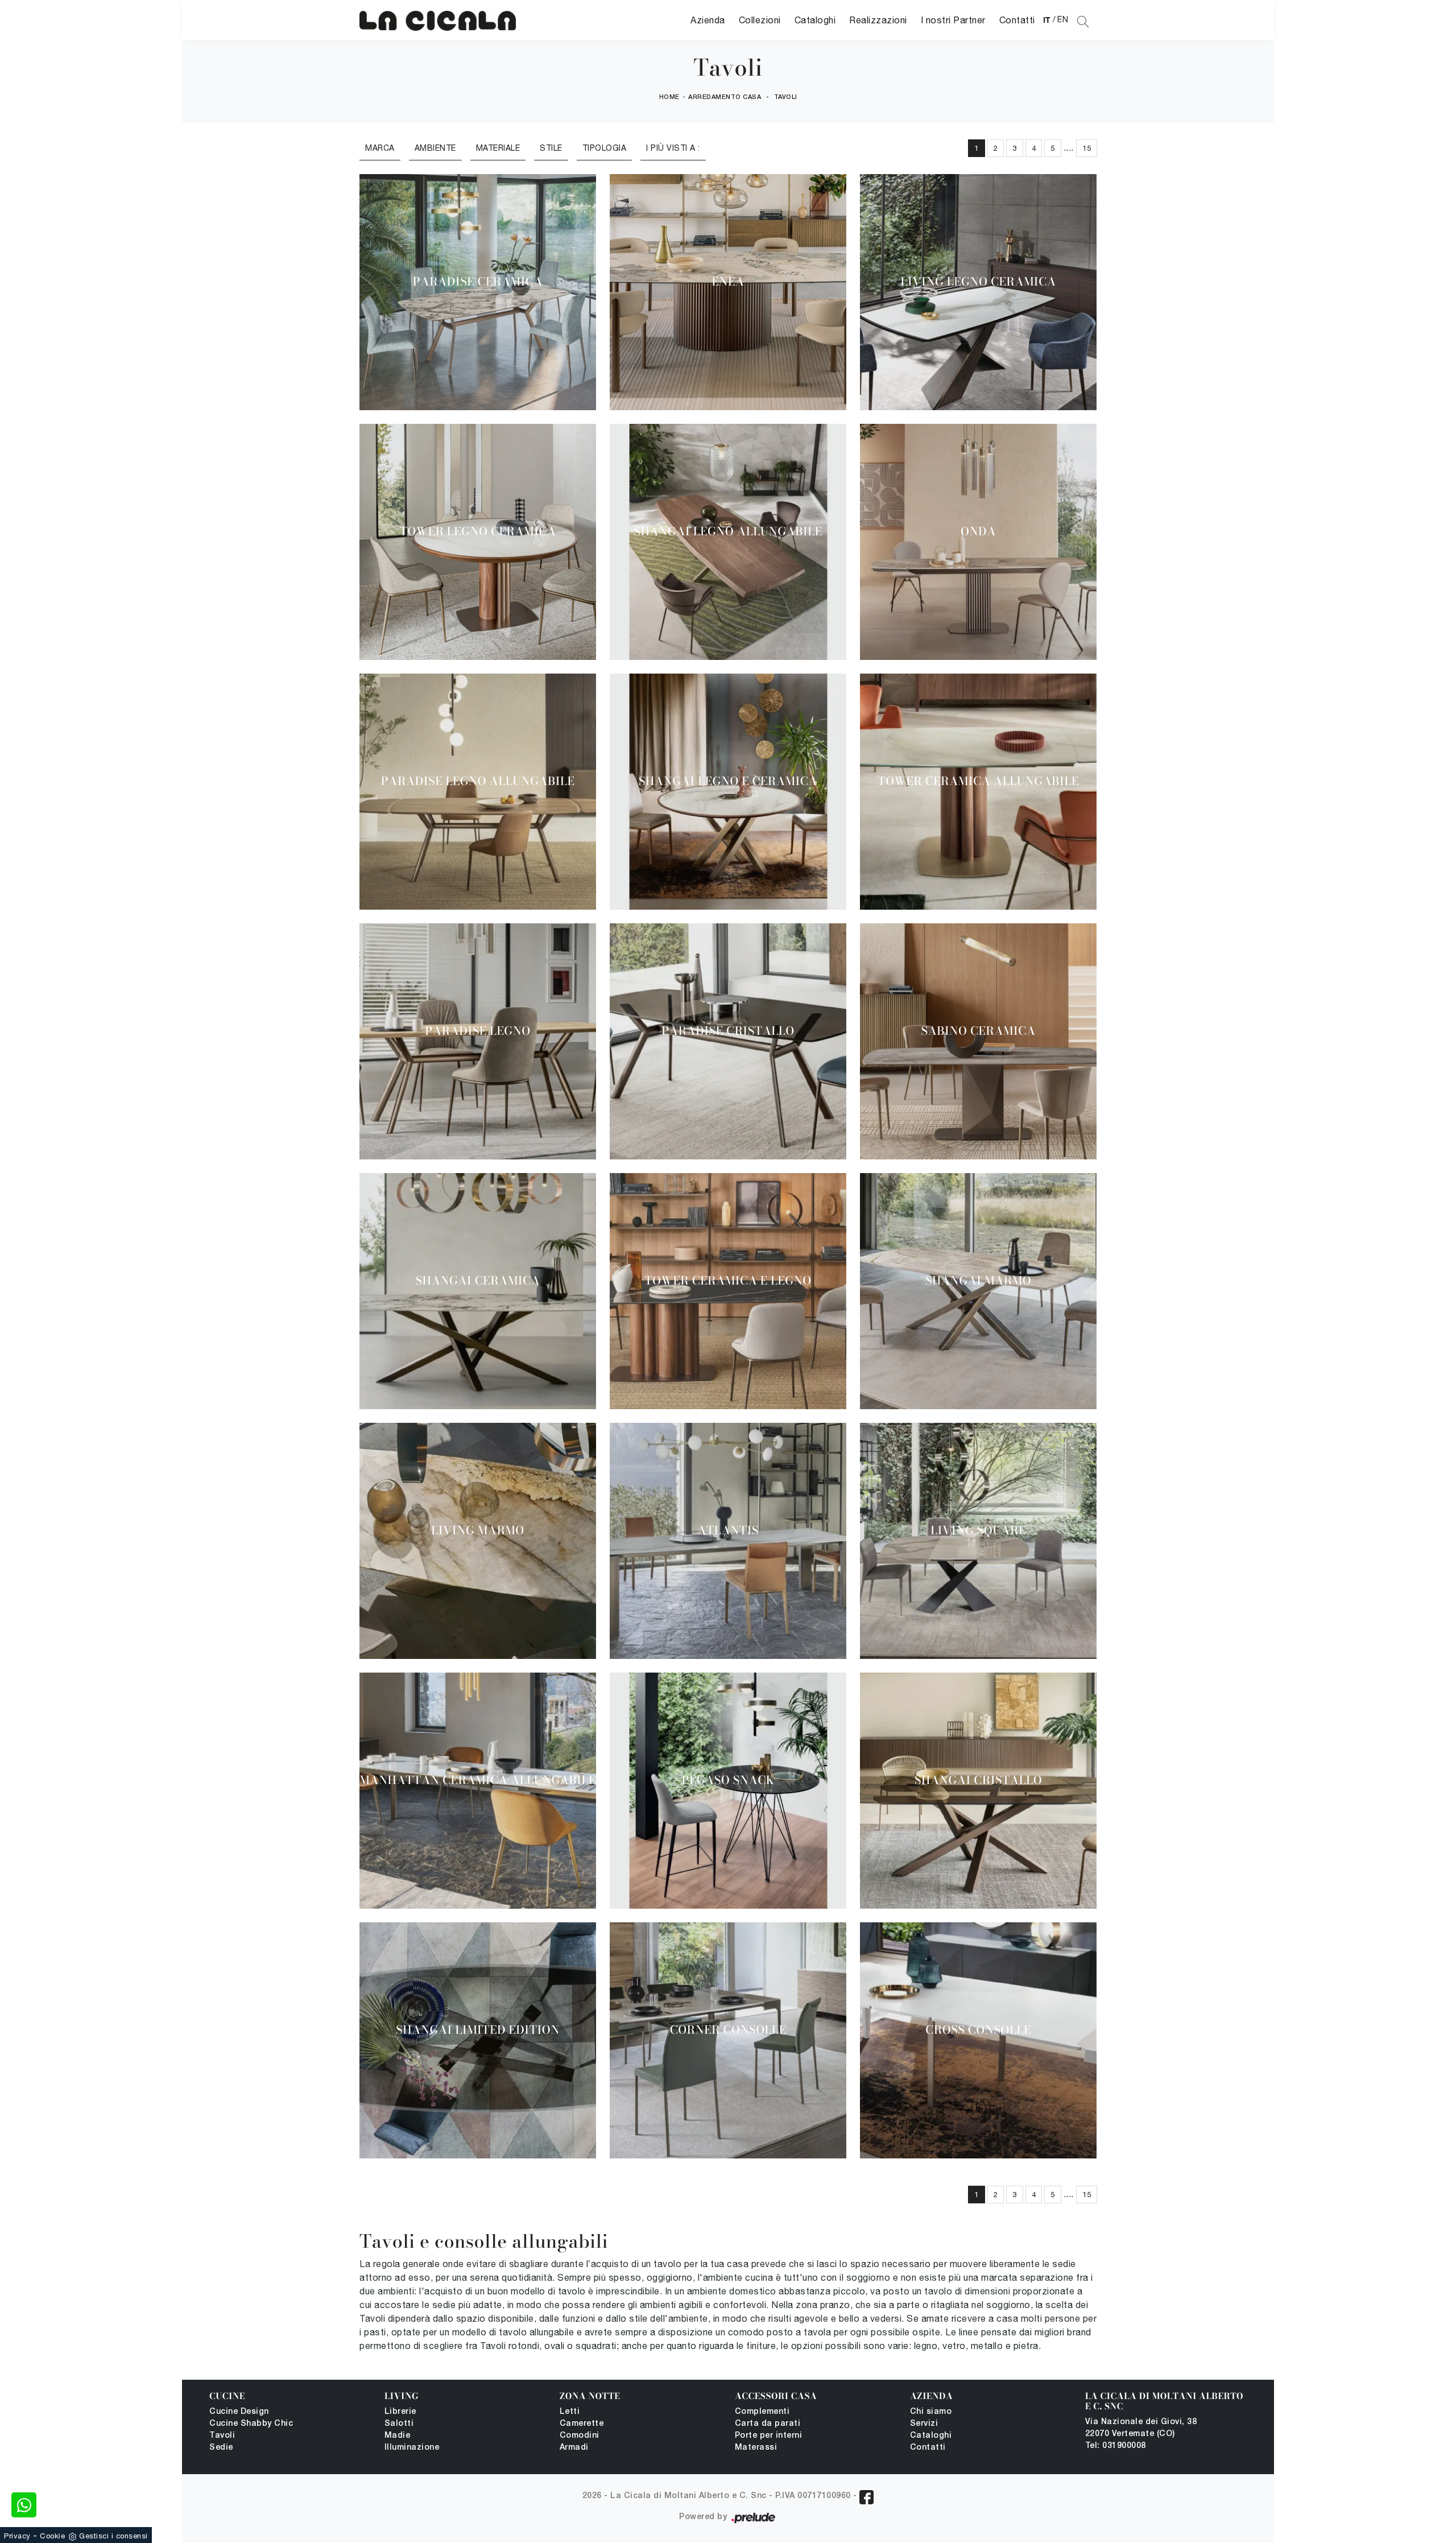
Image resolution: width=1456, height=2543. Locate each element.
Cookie (52, 2536)
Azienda (708, 20)
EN (1063, 19)
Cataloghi (815, 20)
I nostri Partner (953, 20)
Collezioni (760, 20)
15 (1087, 148)
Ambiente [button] (435, 148)
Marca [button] (380, 148)
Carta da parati (768, 2424)
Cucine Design (239, 2412)
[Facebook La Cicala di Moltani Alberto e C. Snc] (866, 2497)
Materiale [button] (498, 148)
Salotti (399, 2424)
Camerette (582, 2424)
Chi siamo (931, 2412)
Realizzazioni (878, 20)
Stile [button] (551, 148)
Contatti (1017, 20)
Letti (570, 2412)
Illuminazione (412, 2448)
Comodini (580, 2436)
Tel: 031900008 (1116, 2446)
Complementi (762, 2412)
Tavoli (786, 97)
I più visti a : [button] (673, 148)
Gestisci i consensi (113, 2536)
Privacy (17, 2536)
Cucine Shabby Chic (251, 2424)
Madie (398, 2436)
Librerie (400, 2412)
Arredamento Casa (725, 97)
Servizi (924, 2424)
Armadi (574, 2448)
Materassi (756, 2448)
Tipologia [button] (605, 148)
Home (669, 97)
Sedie (221, 2448)
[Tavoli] (438, 20)
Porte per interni (769, 2436)
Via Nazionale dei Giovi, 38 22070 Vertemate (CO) (1141, 2428)
